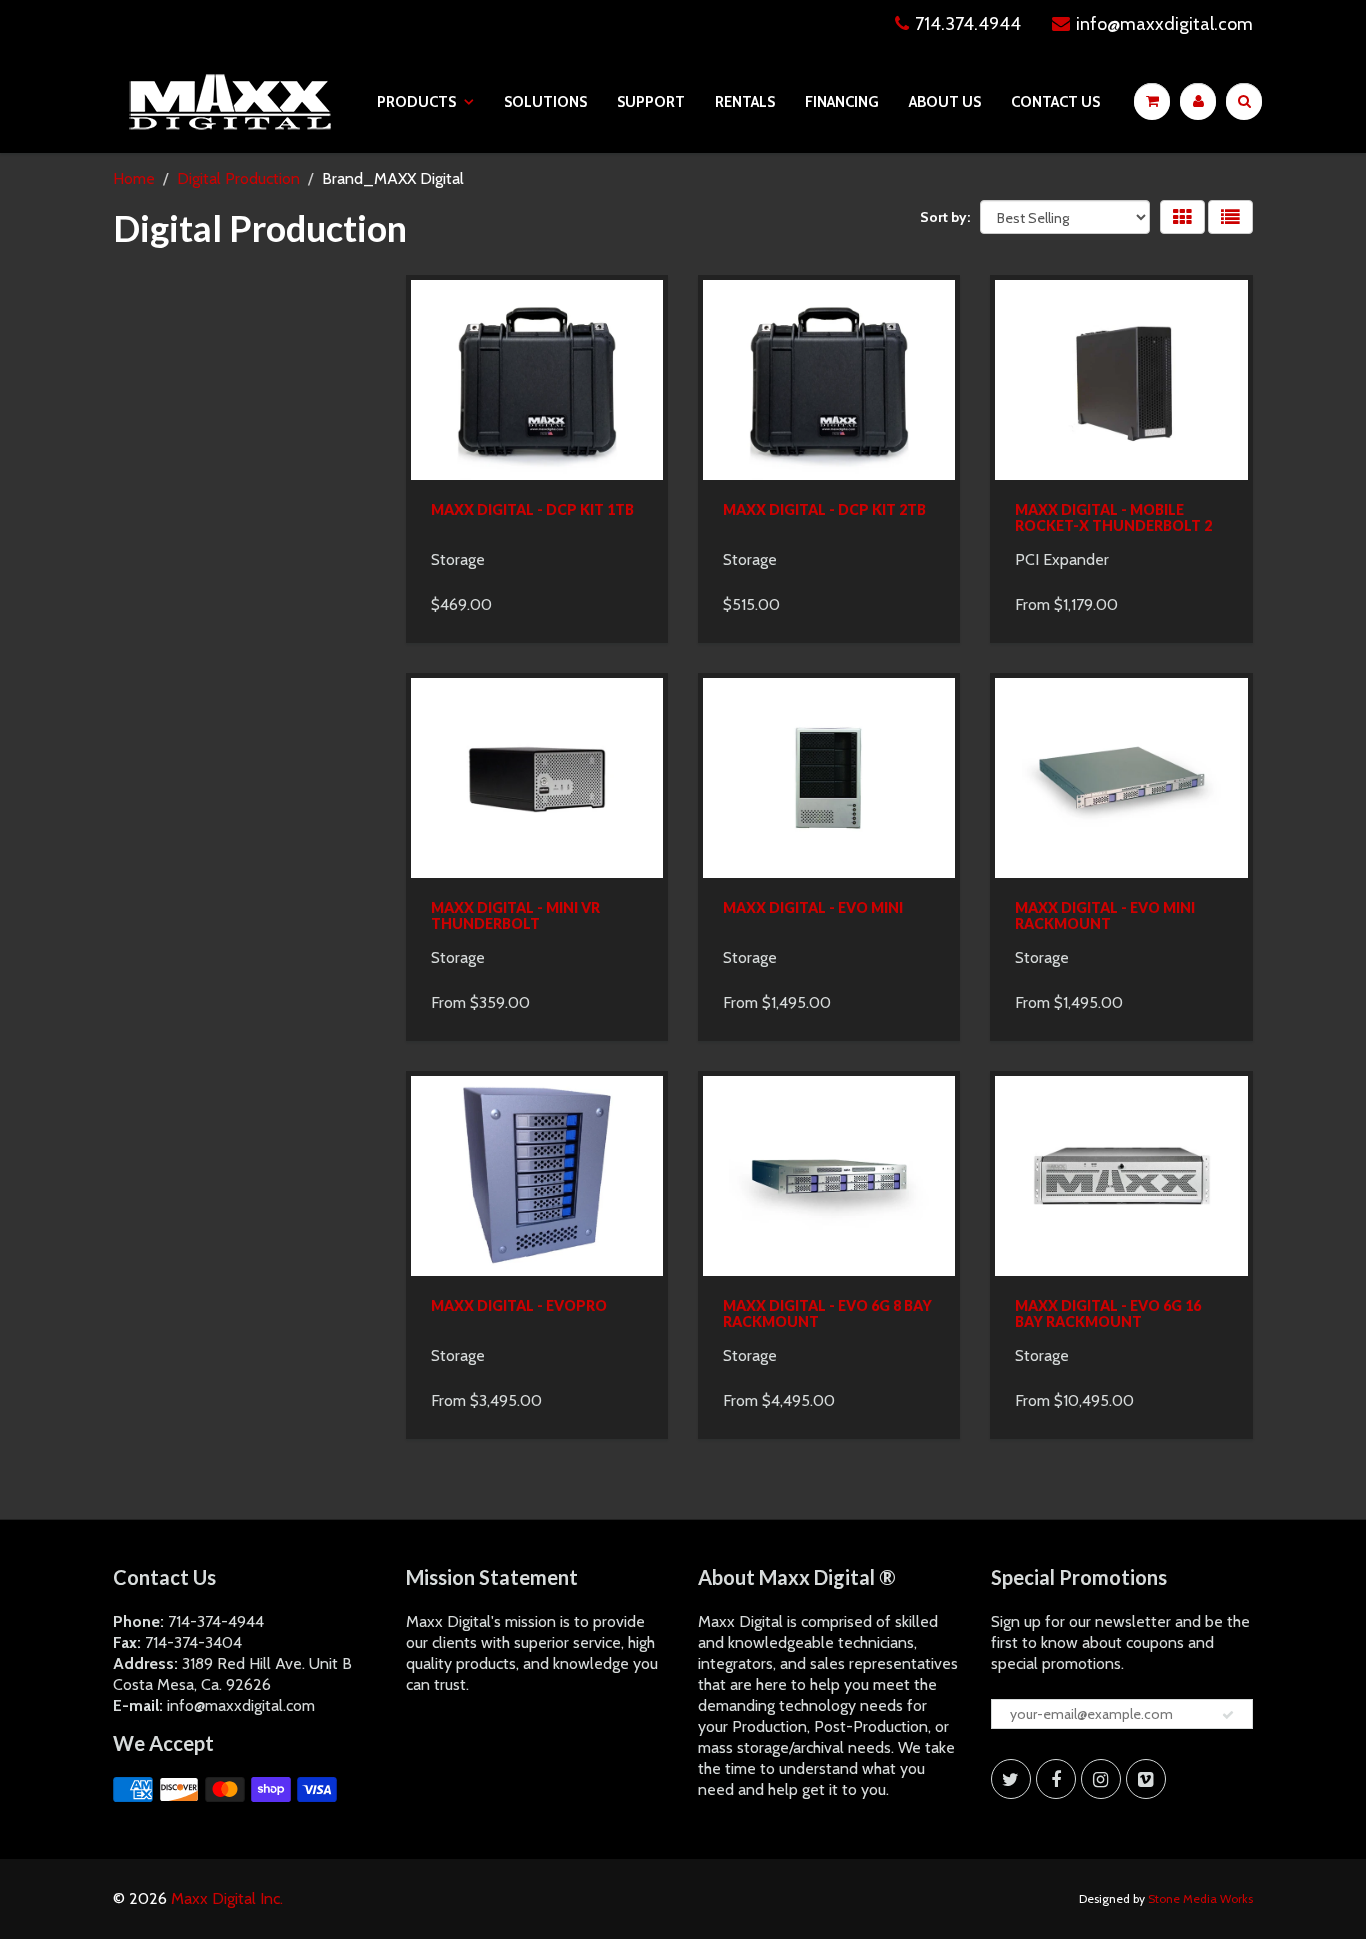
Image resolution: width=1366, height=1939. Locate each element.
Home (134, 178)
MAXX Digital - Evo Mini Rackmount (1105, 915)
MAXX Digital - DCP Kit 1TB (532, 509)
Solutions (545, 102)
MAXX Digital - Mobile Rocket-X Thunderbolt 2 (1113, 517)
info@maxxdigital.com (1164, 24)
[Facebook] (1056, 1779)
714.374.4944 (968, 24)
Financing (842, 102)
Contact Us (1055, 102)
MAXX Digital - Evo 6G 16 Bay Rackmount (1108, 1313)
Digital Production (238, 178)
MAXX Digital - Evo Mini (813, 907)
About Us (945, 102)
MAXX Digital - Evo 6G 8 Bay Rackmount (827, 1313)
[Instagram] (1101, 1779)
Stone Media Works (1200, 1898)
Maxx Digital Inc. (227, 1898)
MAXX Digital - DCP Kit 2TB (824, 509)
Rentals (745, 102)
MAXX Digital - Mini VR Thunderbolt (515, 915)
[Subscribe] (1228, 1715)
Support (651, 102)
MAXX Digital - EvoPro (519, 1305)
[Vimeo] (1146, 1779)
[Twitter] (1011, 1779)
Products (416, 102)
